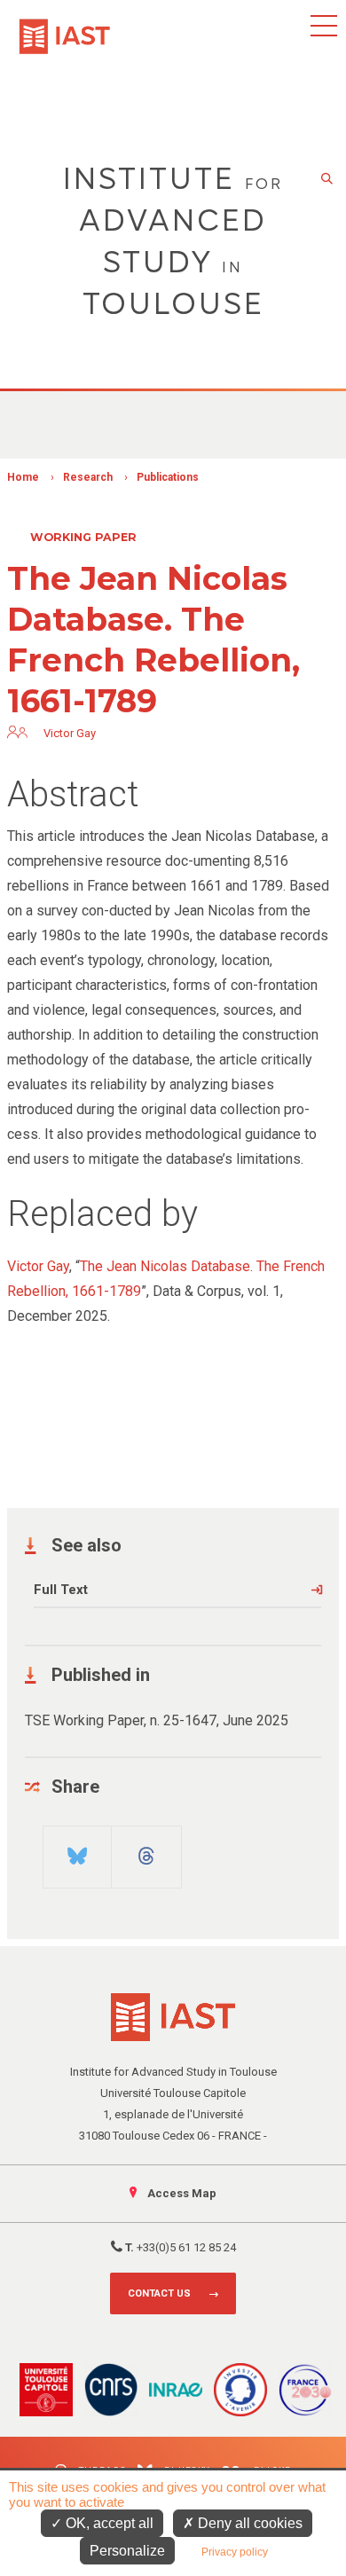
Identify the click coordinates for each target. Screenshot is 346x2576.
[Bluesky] (78, 1850)
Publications (168, 477)
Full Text (61, 1590)
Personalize (127, 2551)
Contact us (159, 2293)
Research (88, 477)
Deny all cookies (248, 2523)
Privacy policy (235, 2552)
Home (23, 477)
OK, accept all (108, 2523)
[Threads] (146, 1850)
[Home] (65, 28)
